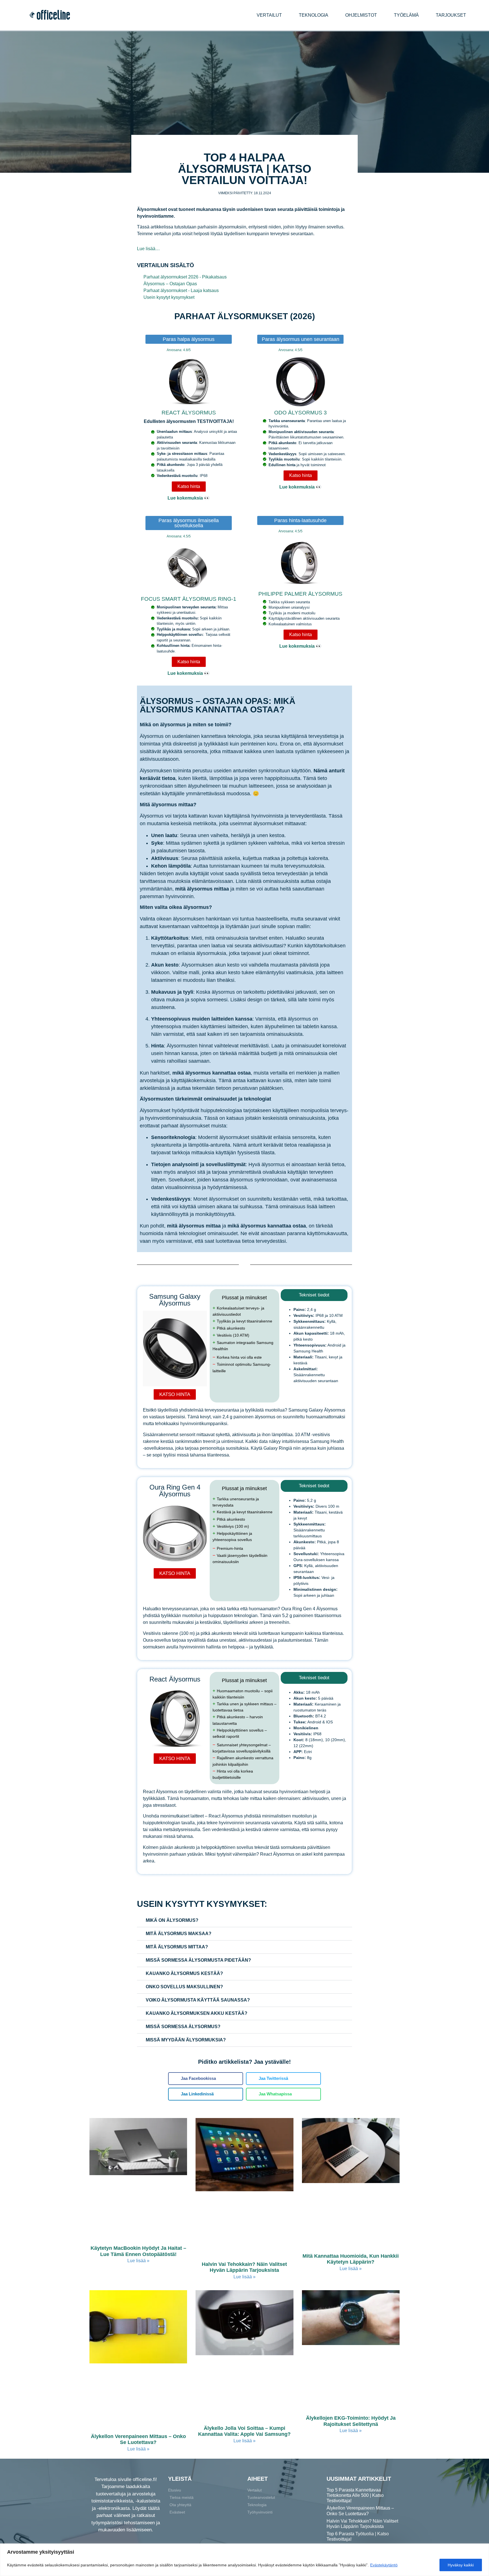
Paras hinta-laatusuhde (300, 520)
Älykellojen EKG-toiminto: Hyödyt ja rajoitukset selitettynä (351, 2421)
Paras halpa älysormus (189, 339)
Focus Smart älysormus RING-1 (189, 599)
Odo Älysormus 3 (301, 413)
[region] (244, 2560)
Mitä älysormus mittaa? (177, 1947)
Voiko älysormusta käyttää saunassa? (198, 2000)
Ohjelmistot (361, 15)
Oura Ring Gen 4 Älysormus (175, 1491)
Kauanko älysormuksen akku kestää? (197, 2013)
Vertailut (269, 15)
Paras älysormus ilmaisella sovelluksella (189, 523)
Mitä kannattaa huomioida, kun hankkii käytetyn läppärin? (351, 2259)
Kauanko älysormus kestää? (184, 1973)
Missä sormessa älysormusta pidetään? (198, 1960)
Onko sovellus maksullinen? (184, 1987)
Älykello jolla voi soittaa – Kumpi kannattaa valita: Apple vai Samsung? (244, 2431)
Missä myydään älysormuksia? (186, 2040)
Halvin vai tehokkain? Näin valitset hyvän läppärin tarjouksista (244, 2267)
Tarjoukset (451, 15)
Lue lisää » (138, 2261)
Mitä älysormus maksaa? (179, 1934)
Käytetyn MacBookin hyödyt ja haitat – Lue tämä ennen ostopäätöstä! (138, 2251)
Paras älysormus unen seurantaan (301, 339)
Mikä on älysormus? (172, 1920)
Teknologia (314, 15)
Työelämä (406, 15)
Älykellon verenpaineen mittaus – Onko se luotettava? (138, 2439)
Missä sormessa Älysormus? (183, 2027)
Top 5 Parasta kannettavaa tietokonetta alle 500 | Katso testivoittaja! (355, 2495)
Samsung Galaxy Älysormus (175, 1300)
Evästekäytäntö (384, 2565)
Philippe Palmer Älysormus (300, 594)
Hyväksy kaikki (461, 2565)
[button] (244, 1921)
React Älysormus (189, 413)
